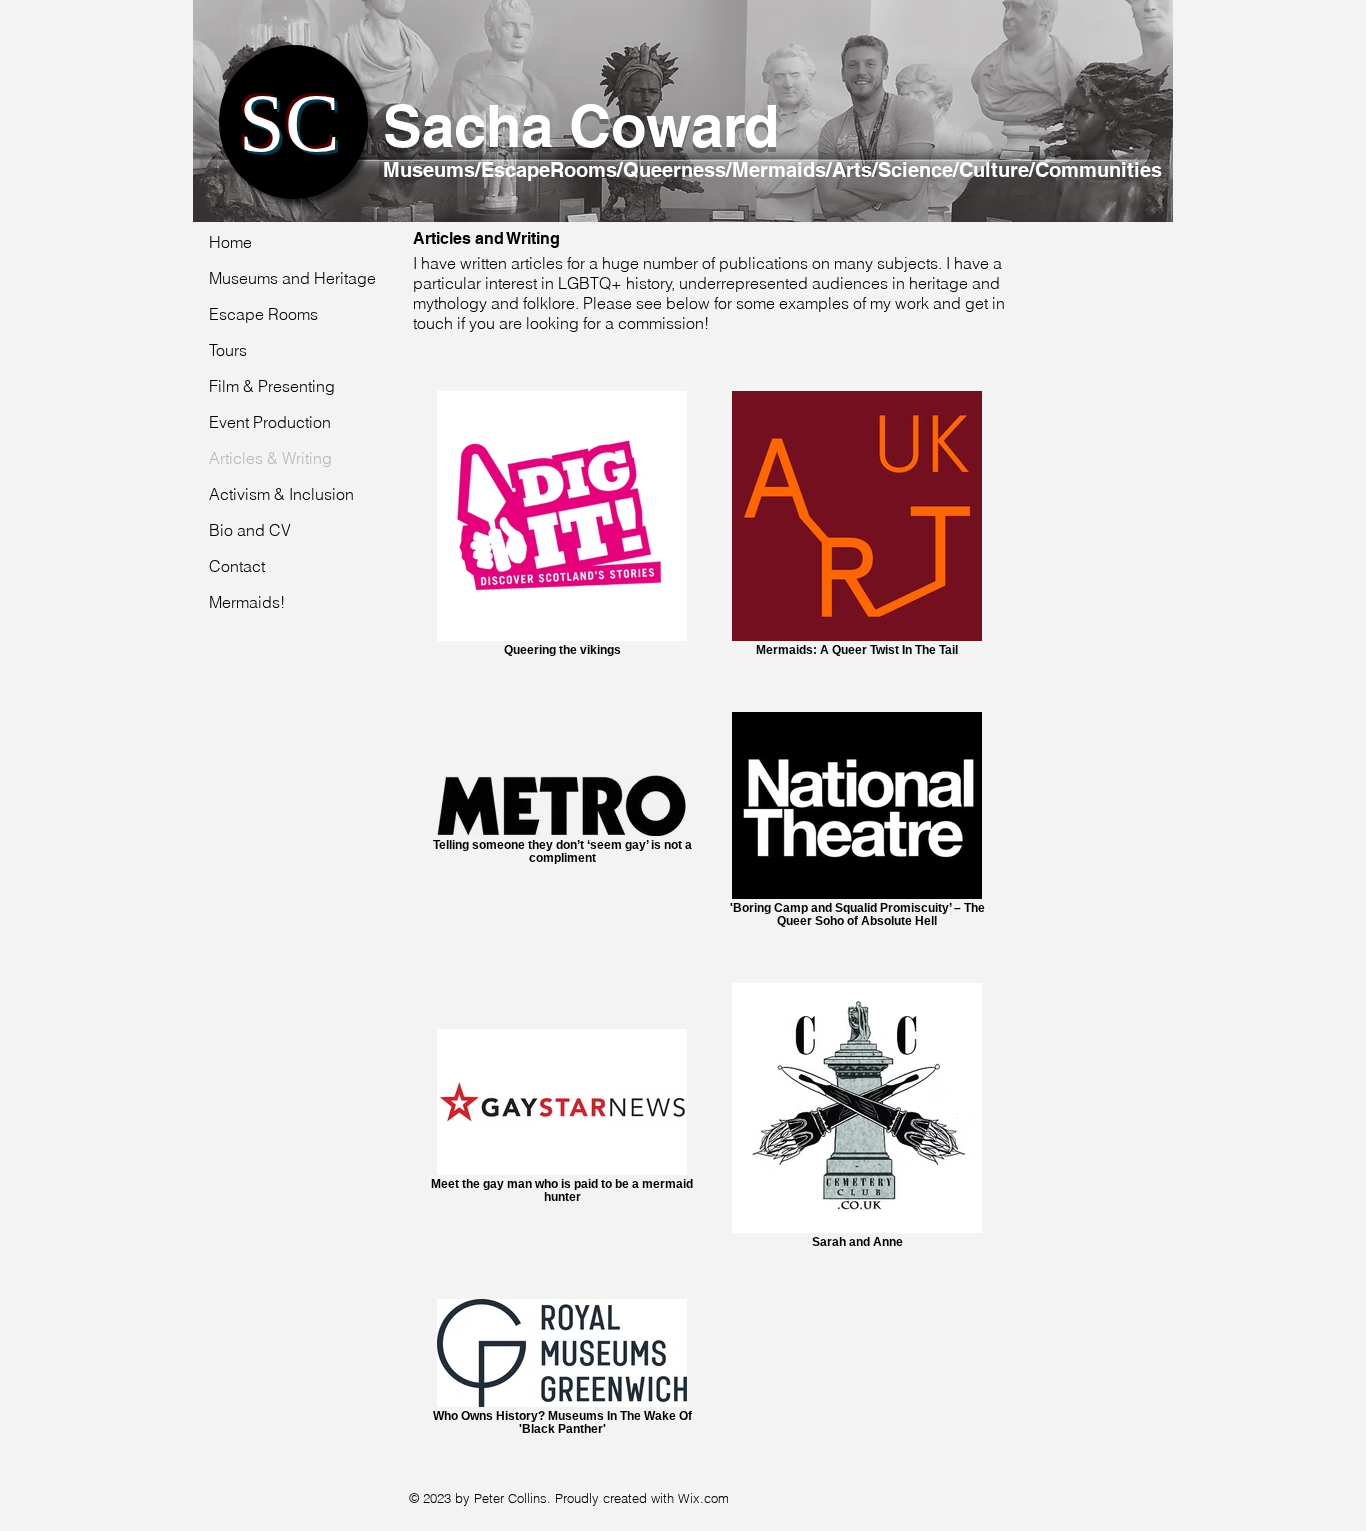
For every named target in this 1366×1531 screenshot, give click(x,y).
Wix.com (703, 1498)
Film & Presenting (272, 386)
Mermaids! (247, 602)
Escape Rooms (263, 314)
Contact (237, 566)
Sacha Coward (581, 125)
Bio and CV (250, 530)
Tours (228, 350)
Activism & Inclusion (281, 494)
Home (230, 242)
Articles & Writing (270, 458)
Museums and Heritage (292, 278)
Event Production (270, 422)
